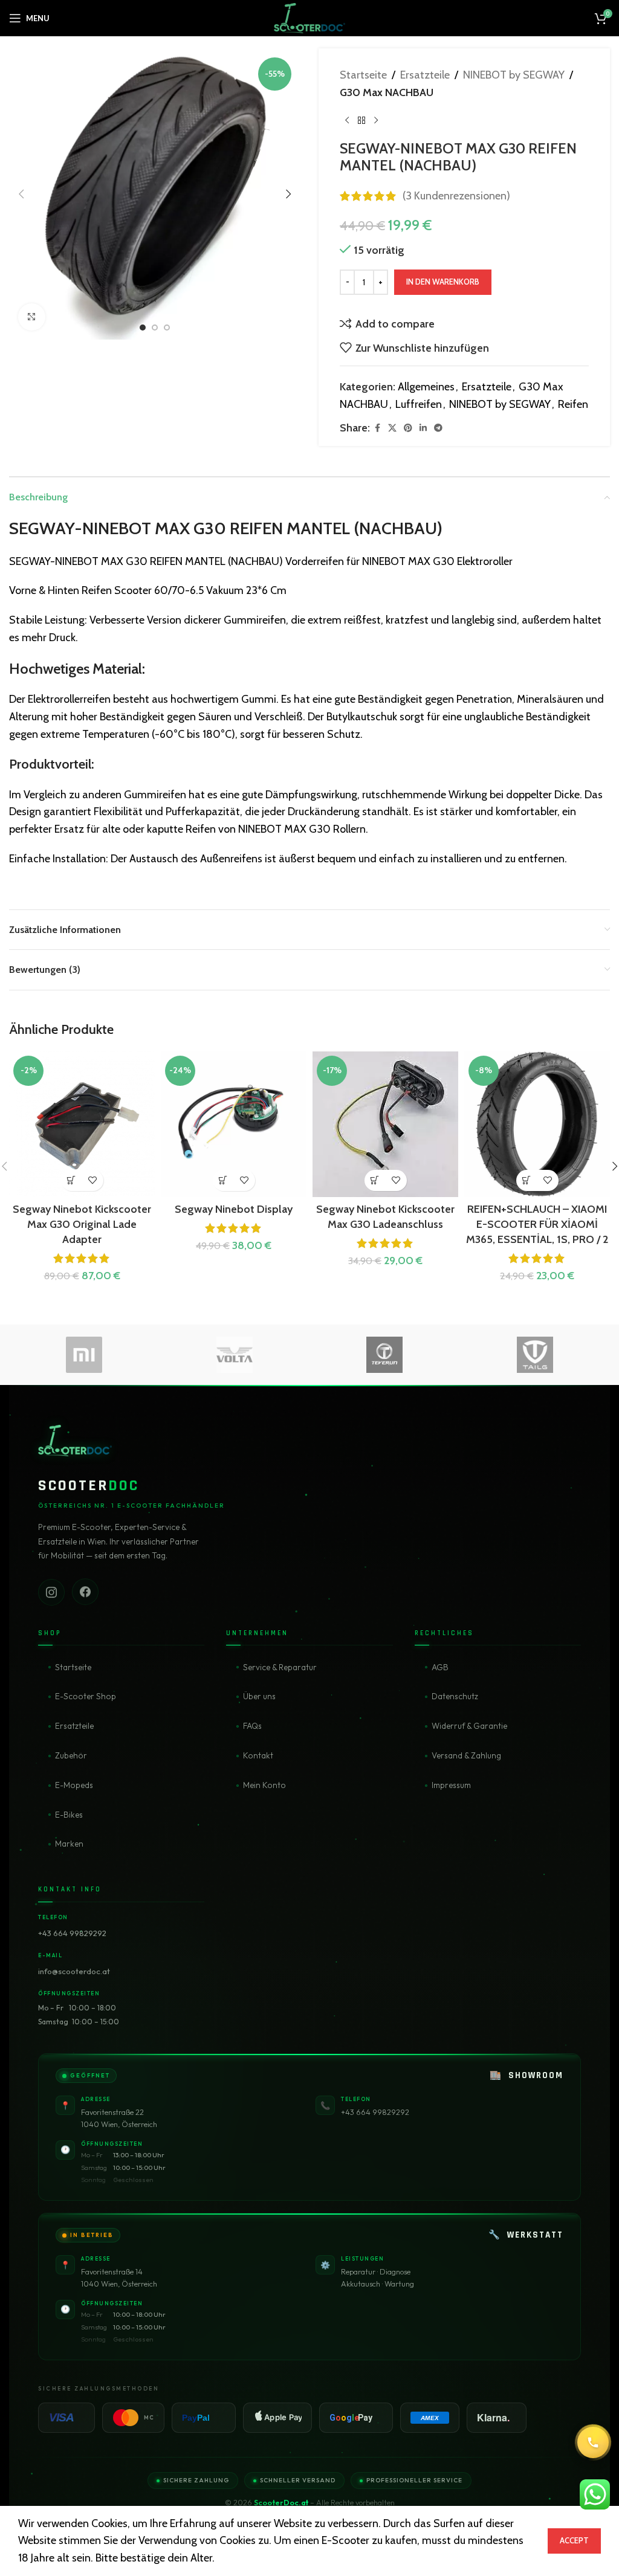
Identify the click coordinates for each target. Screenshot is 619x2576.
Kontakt (258, 1755)
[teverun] (385, 1355)
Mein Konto (264, 1785)
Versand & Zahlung (466, 1755)
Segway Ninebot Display (234, 1209)
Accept (574, 2540)
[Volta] (235, 1355)
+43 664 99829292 (72, 1933)
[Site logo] (309, 17)
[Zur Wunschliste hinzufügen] (93, 1180)
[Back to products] (361, 121)
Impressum (451, 1785)
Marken (69, 1844)
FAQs (252, 1726)
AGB (440, 1667)
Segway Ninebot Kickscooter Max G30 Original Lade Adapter (82, 1224)
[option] (143, 328)
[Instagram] (51, 1592)
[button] (21, 194)
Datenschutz (455, 1696)
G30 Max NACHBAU (387, 92)
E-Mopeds (74, 1785)
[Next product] (376, 121)
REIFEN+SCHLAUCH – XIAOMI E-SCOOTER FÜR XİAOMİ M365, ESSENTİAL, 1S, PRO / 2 (537, 1224)
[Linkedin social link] (423, 428)
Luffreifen (419, 404)
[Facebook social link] (377, 428)
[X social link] (392, 428)
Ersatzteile (425, 75)
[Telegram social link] (438, 428)
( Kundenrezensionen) (456, 196)
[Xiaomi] (84, 1355)
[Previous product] (347, 121)
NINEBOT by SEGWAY (514, 75)
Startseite (363, 75)
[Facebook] (85, 1593)
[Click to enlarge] (32, 317)
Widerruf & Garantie (469, 1726)
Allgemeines (426, 387)
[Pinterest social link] (408, 428)
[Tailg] (535, 1355)
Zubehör (71, 1755)
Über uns (259, 1696)
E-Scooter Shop (86, 1696)
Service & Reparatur (280, 1667)
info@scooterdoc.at (74, 1971)
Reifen (573, 404)
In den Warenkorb (443, 282)
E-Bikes (69, 1815)
